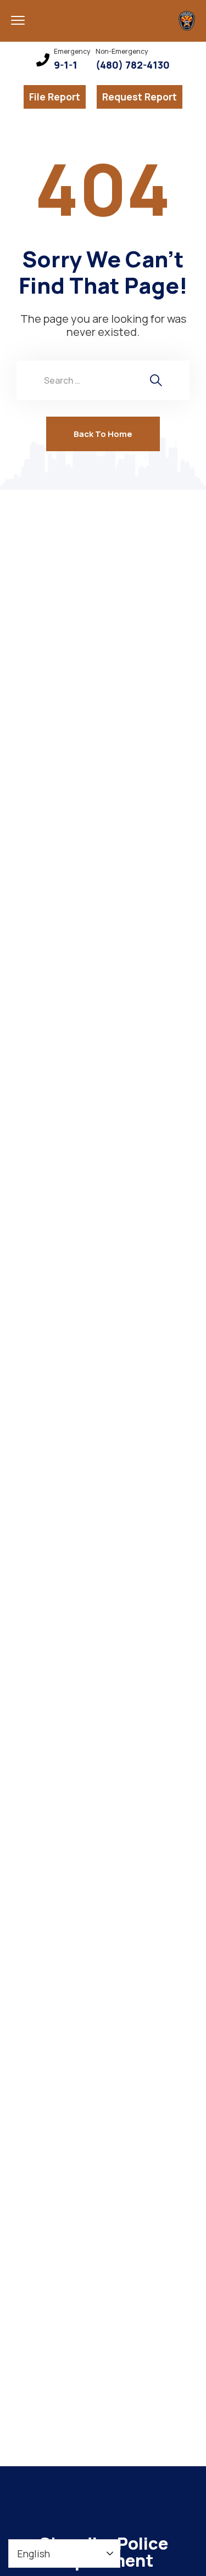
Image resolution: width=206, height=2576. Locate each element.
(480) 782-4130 (133, 65)
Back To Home (103, 434)
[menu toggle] (18, 20)
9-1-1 (66, 65)
